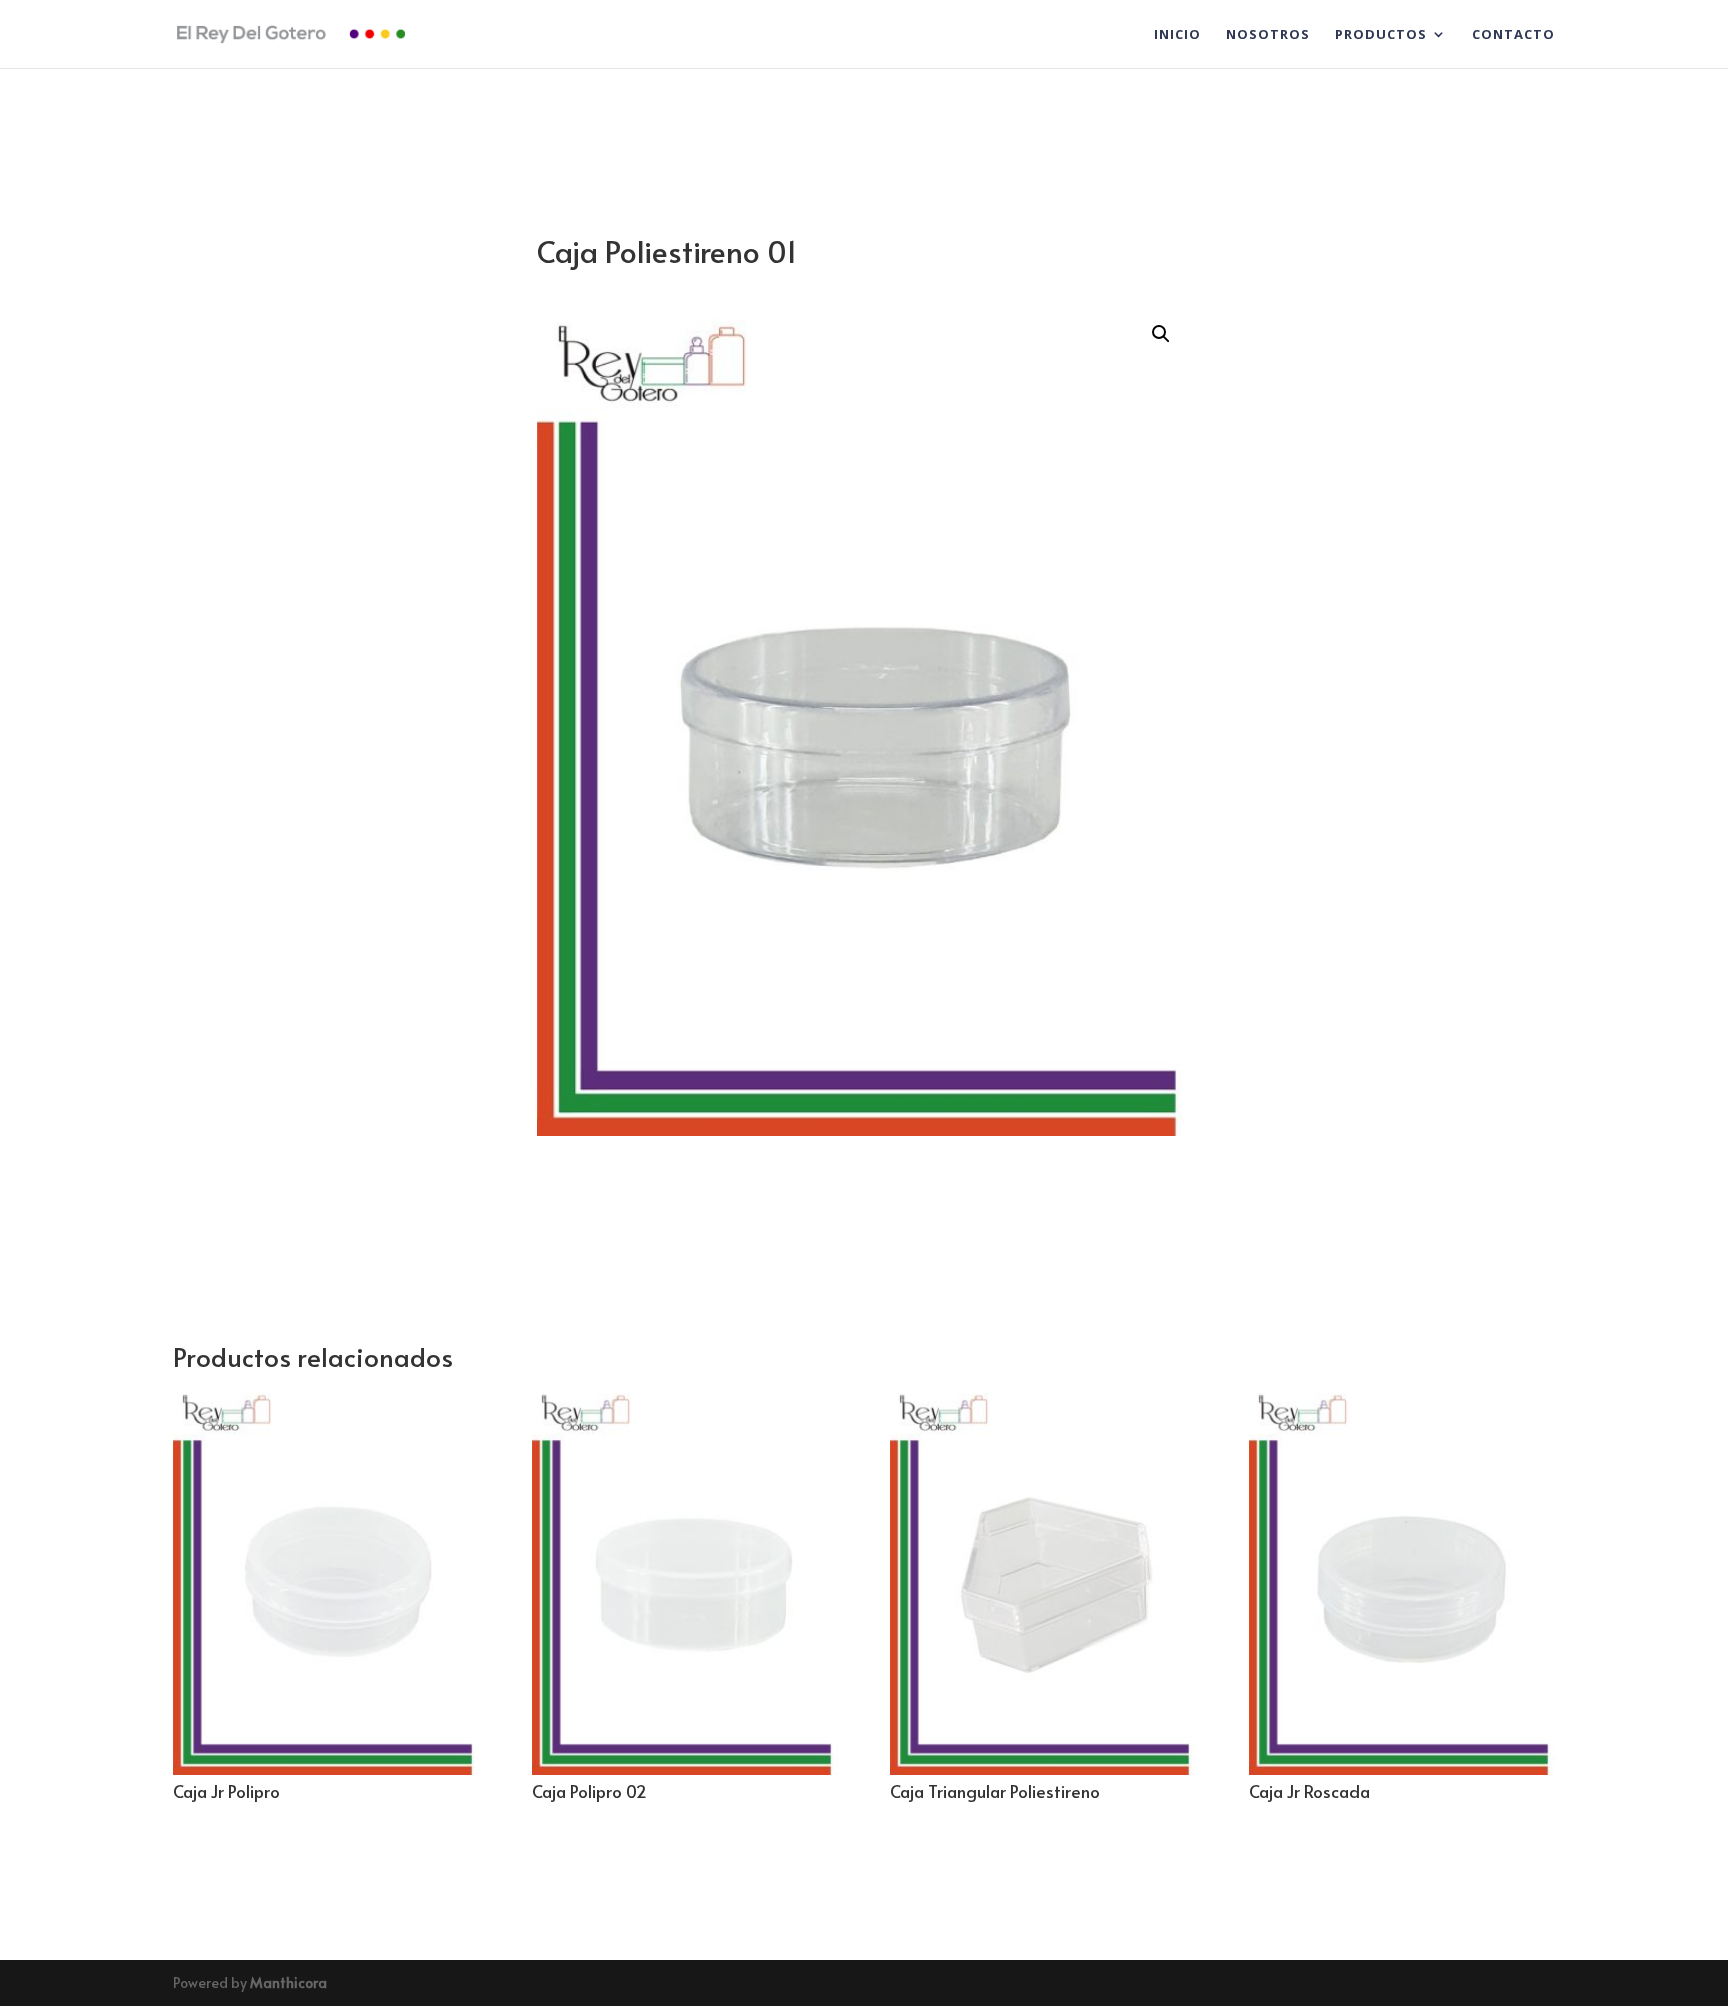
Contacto (1513, 35)
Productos (1381, 35)
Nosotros (1268, 35)
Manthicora (288, 1982)
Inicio (1177, 35)
